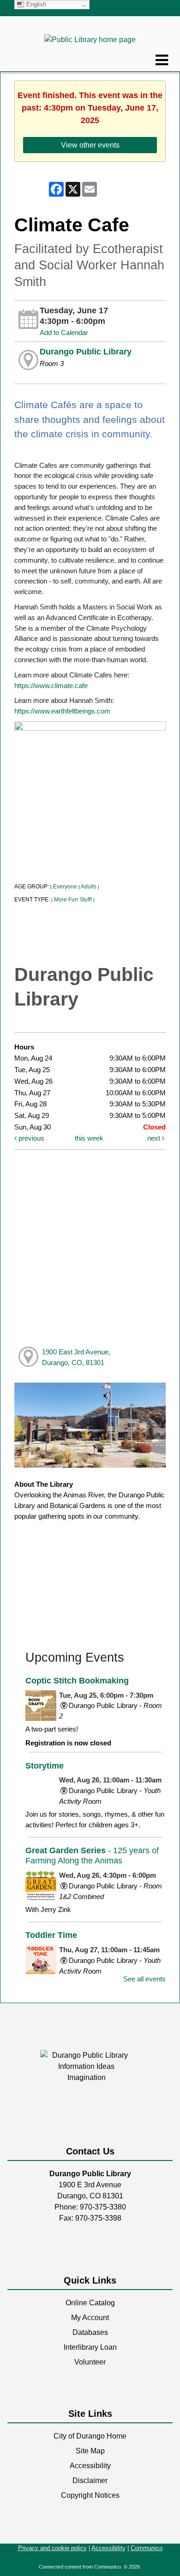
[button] (162, 60)
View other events (90, 145)
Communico (147, 2548)
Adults (89, 887)
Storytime (45, 1766)
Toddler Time (51, 1935)
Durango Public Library (86, 352)
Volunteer (90, 2362)
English (35, 4)
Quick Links (90, 2280)
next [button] (155, 1138)
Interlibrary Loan (90, 2347)
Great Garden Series (92, 1855)
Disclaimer (90, 2480)
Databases (90, 2332)
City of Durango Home (90, 2436)
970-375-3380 (103, 2207)
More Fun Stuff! (73, 900)
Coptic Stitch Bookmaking (77, 1680)
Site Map (90, 2451)
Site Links (90, 2414)
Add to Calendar (64, 332)
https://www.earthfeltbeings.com (62, 711)
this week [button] (89, 1138)
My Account (90, 2318)
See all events (144, 1979)
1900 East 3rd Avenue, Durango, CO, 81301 (76, 1357)
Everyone (65, 887)
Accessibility (90, 2466)
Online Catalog (90, 2303)
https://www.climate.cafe (51, 686)
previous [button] (30, 1138)
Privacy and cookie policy (52, 2548)
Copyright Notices (90, 2495)
